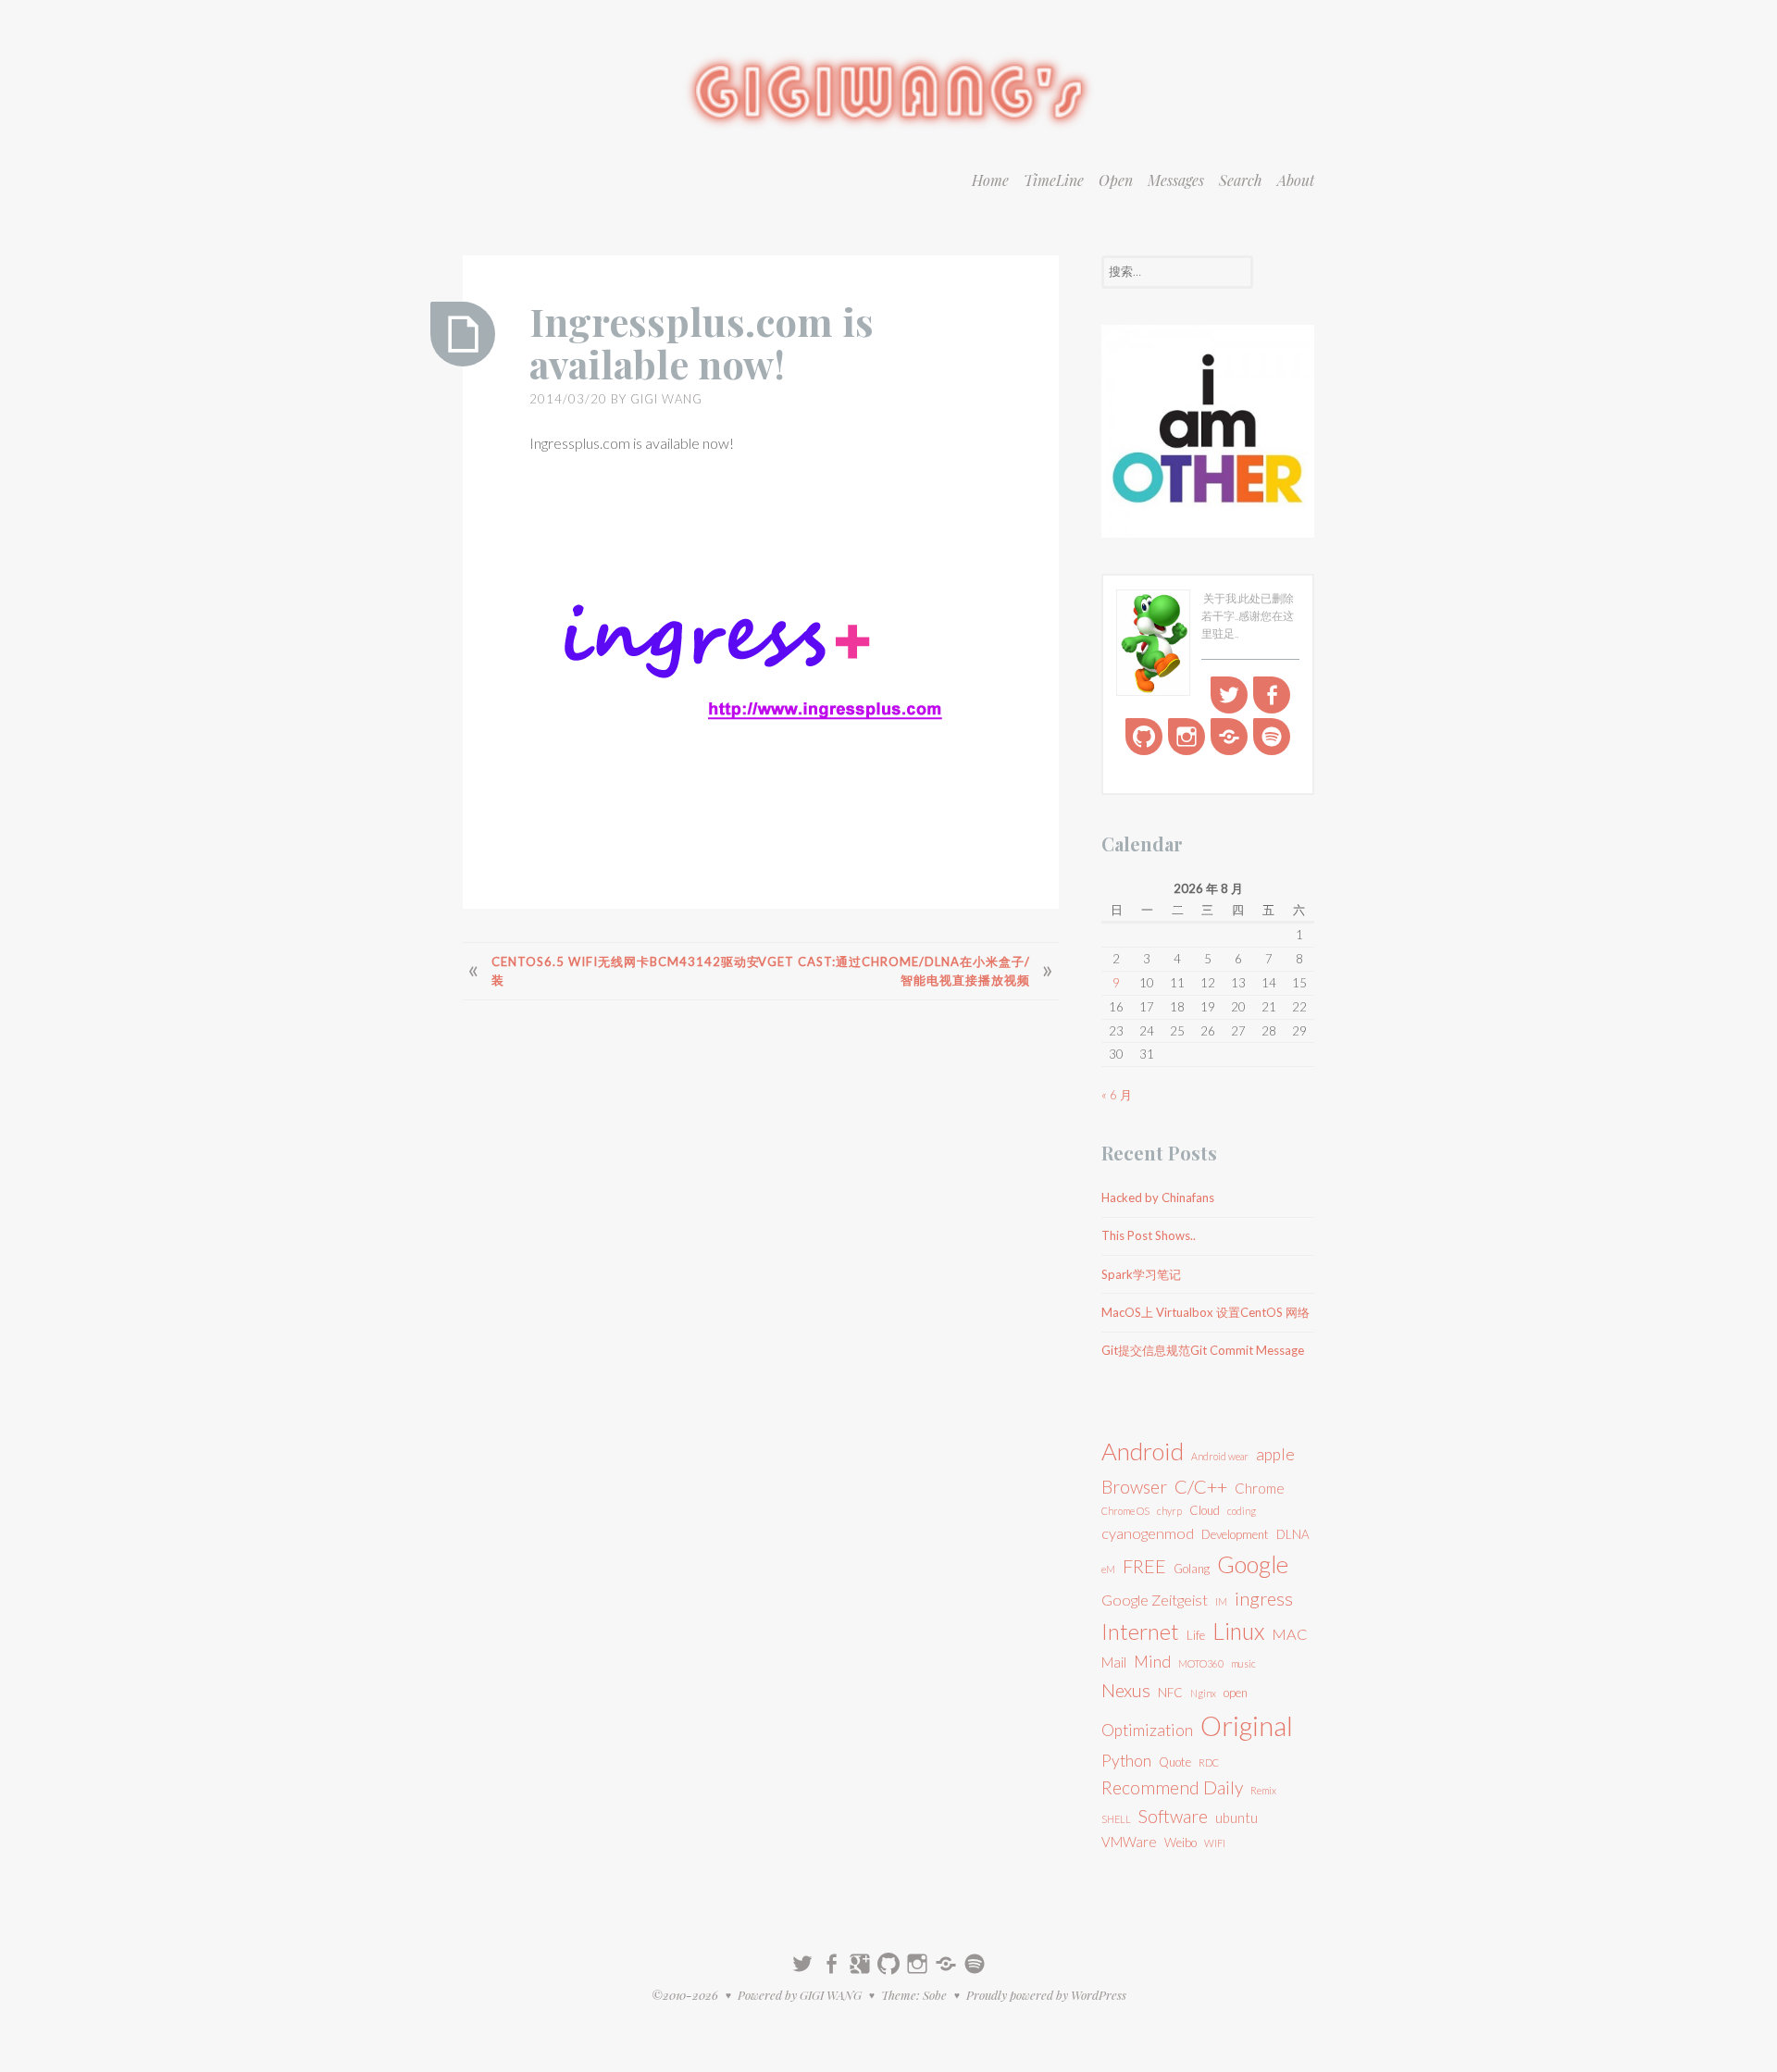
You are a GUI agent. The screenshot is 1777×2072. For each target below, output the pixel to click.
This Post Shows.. (1149, 1235)
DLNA (1293, 1534)
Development (1235, 1534)
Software (1173, 1816)
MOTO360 (1201, 1663)
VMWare (1129, 1842)
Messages (1176, 180)
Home (990, 180)
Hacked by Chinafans (1158, 1197)
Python (1126, 1761)
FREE (1144, 1566)
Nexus (1126, 1690)
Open (1116, 180)
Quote (1175, 1762)
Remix (1263, 1790)
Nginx (1203, 1693)
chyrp (1169, 1511)
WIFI (1215, 1843)
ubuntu (1236, 1818)
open (1236, 1693)
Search (1241, 180)
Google (1253, 1564)
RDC (1209, 1762)
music (1243, 1663)
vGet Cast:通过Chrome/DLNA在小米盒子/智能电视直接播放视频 (894, 971)
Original (1247, 1725)
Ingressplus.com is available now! (702, 342)
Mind (1152, 1662)
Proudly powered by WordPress (1046, 1995)
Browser (1134, 1487)
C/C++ (1201, 1486)
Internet (1140, 1632)
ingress (1264, 1598)
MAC (1290, 1634)
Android (1143, 1451)
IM (1221, 1601)
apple (1275, 1454)
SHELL (1116, 1819)
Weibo (1181, 1842)
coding (1242, 1511)
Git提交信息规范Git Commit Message (1203, 1350)
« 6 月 (1117, 1095)
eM (1108, 1569)
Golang (1192, 1569)
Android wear (1220, 1456)
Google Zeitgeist (1155, 1600)
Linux (1238, 1631)
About (1296, 180)
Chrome (1260, 1488)
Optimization (1147, 1730)
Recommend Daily (1172, 1787)
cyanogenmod (1148, 1533)
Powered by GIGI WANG (800, 1995)
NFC (1170, 1693)
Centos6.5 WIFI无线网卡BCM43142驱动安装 (626, 971)
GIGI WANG (666, 399)
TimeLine (1054, 180)
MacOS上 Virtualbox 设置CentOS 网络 (1205, 1312)
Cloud (1205, 1510)
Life (1196, 1635)
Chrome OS (1125, 1511)
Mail (1114, 1662)
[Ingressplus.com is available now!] (463, 334)
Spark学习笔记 (1141, 1274)
